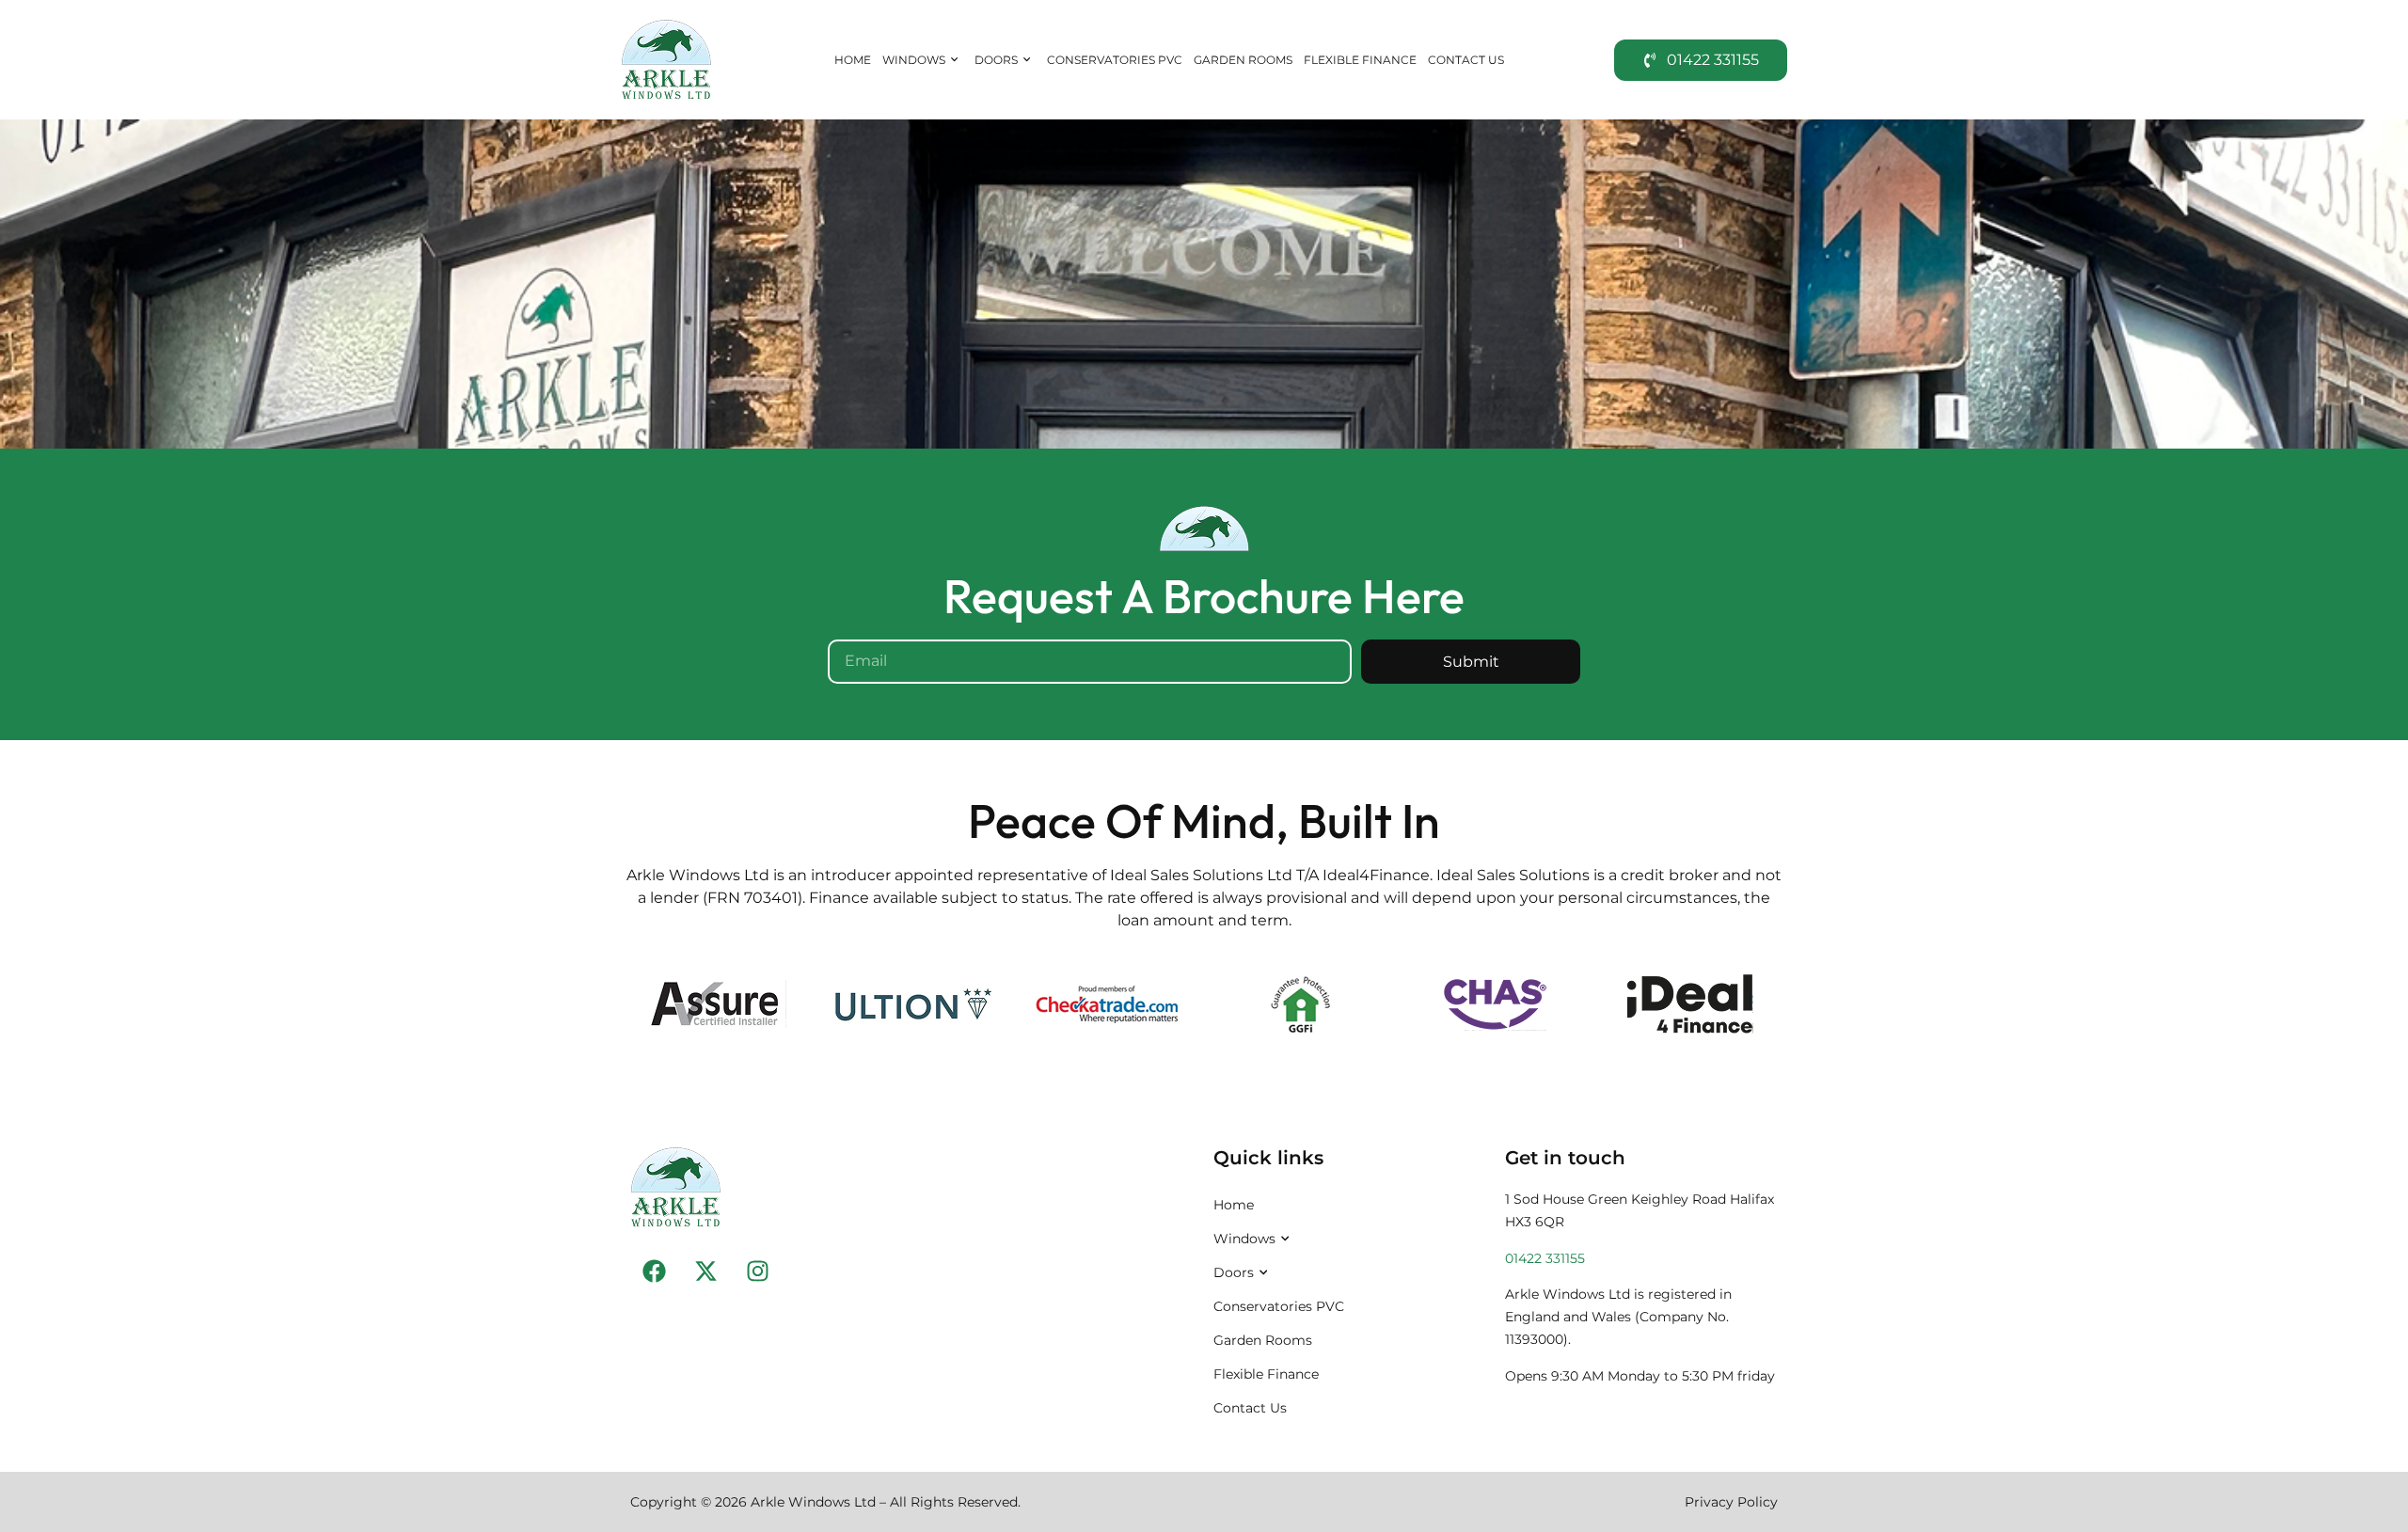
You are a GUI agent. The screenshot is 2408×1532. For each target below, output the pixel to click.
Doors (996, 60)
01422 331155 (1545, 1258)
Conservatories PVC (1115, 60)
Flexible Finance (1360, 60)
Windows (914, 60)
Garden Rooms (1243, 60)
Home (853, 60)
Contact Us (1466, 60)
